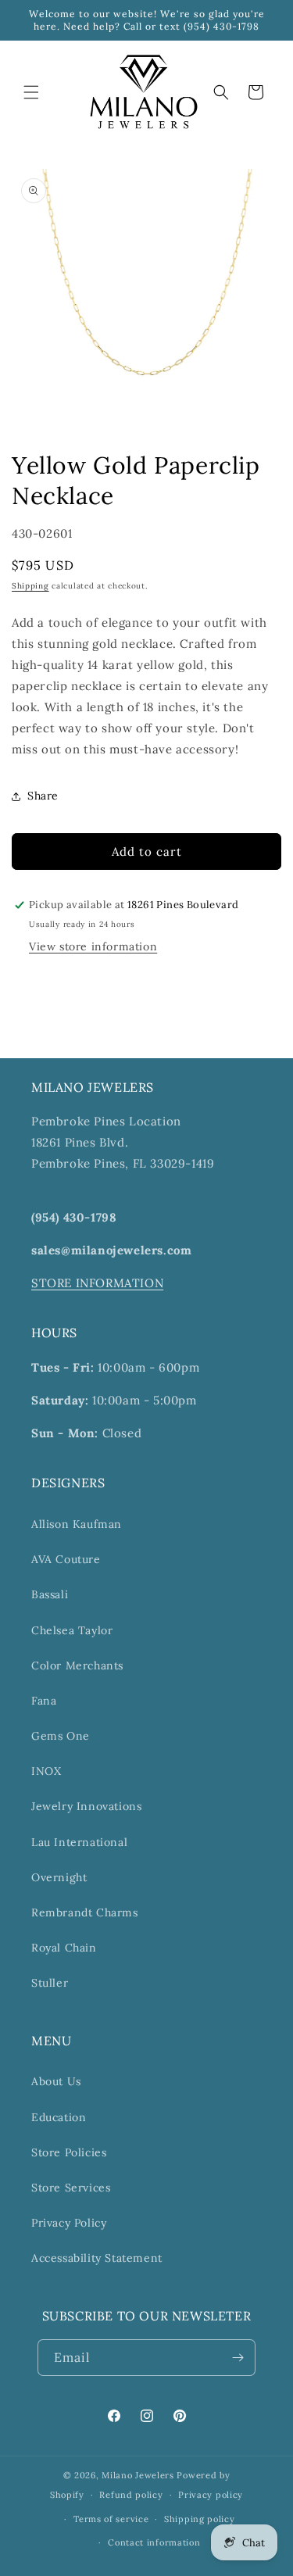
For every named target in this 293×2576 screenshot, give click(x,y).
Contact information (154, 2542)
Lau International (79, 1842)
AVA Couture (66, 1559)
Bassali (50, 1594)
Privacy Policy (69, 2223)
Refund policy (131, 2495)
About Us (56, 2081)
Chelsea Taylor (72, 1630)
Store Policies (69, 2152)
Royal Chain (64, 1948)
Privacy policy (211, 2495)
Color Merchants (77, 1665)
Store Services (71, 2188)
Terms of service (111, 2519)
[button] (31, 92)
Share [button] (43, 796)
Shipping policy (200, 2519)
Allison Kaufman (77, 1524)
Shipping (30, 586)
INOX (46, 1771)
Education (59, 2117)
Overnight (59, 1877)
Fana (44, 1701)
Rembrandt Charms (85, 1912)
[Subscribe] (238, 2358)
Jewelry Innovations (86, 1806)
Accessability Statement (97, 2258)
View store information (93, 946)
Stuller (50, 1983)
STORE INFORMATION (97, 1283)
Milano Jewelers (138, 2475)
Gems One (61, 1736)
